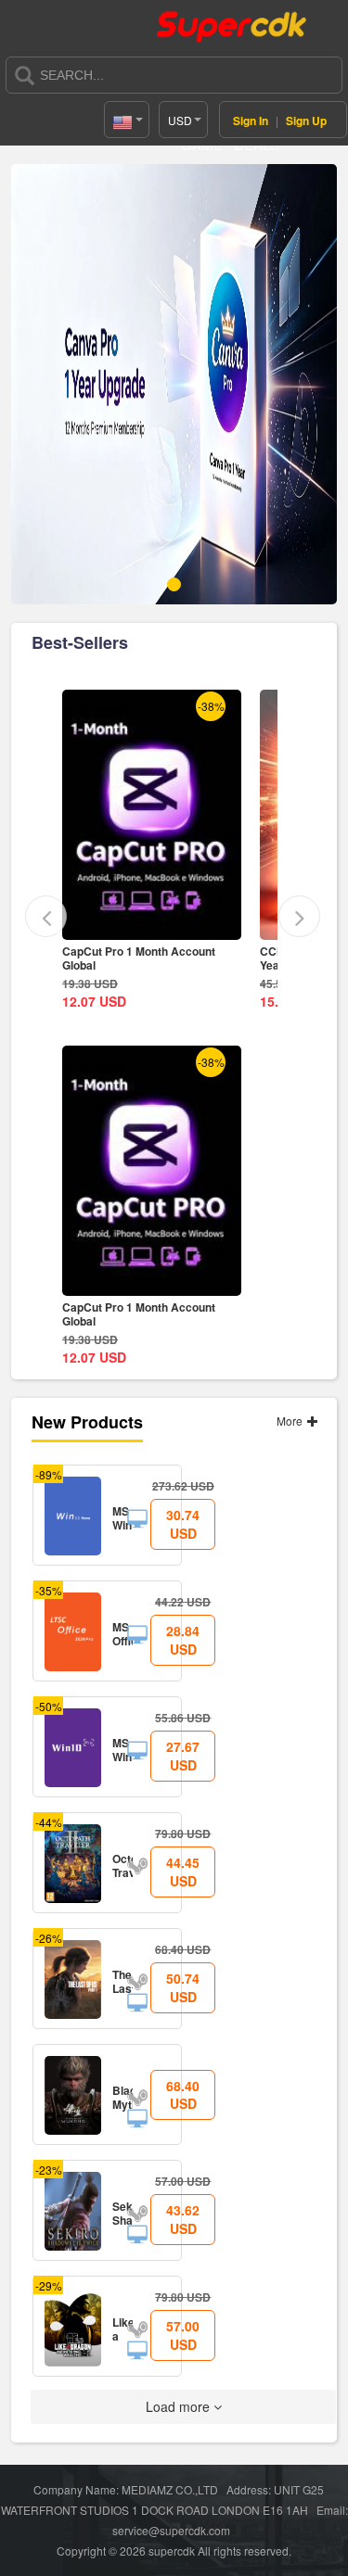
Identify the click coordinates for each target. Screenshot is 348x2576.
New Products (87, 1422)
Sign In (251, 121)
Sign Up (306, 121)
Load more (180, 2406)
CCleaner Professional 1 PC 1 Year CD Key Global (142, 958)
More (291, 1421)
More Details (153, 926)
